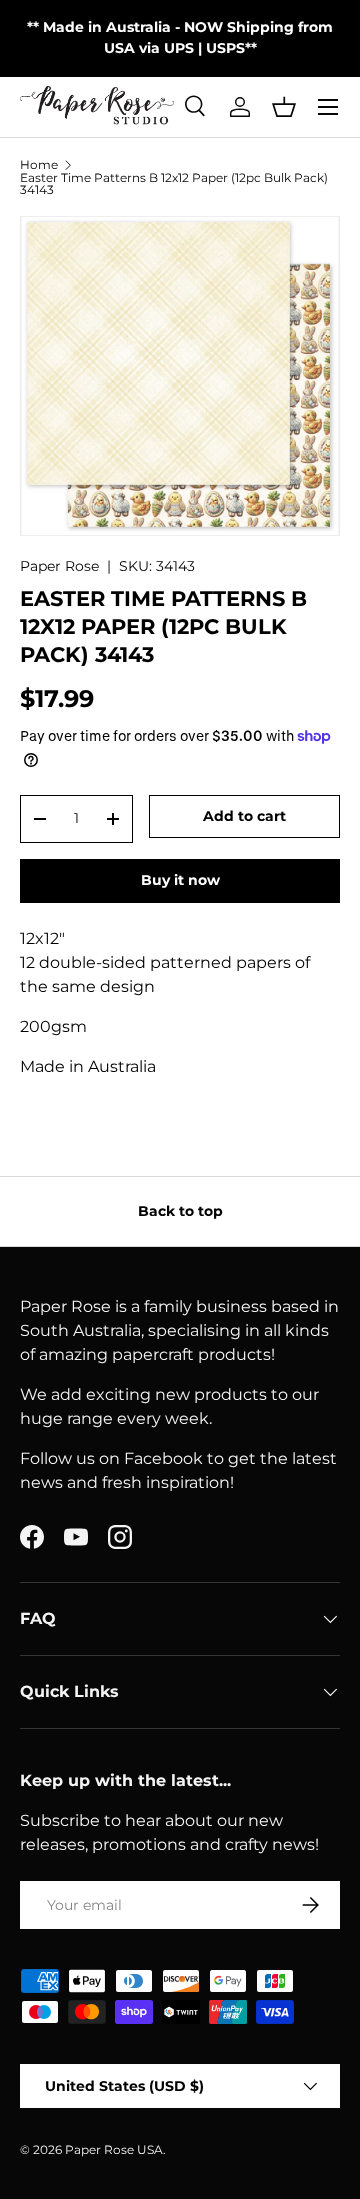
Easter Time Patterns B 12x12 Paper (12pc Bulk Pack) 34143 (174, 184)
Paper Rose (59, 566)
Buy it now (180, 880)
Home (39, 165)
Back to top (180, 1211)
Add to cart (244, 816)
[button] (284, 107)
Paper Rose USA (114, 2149)
